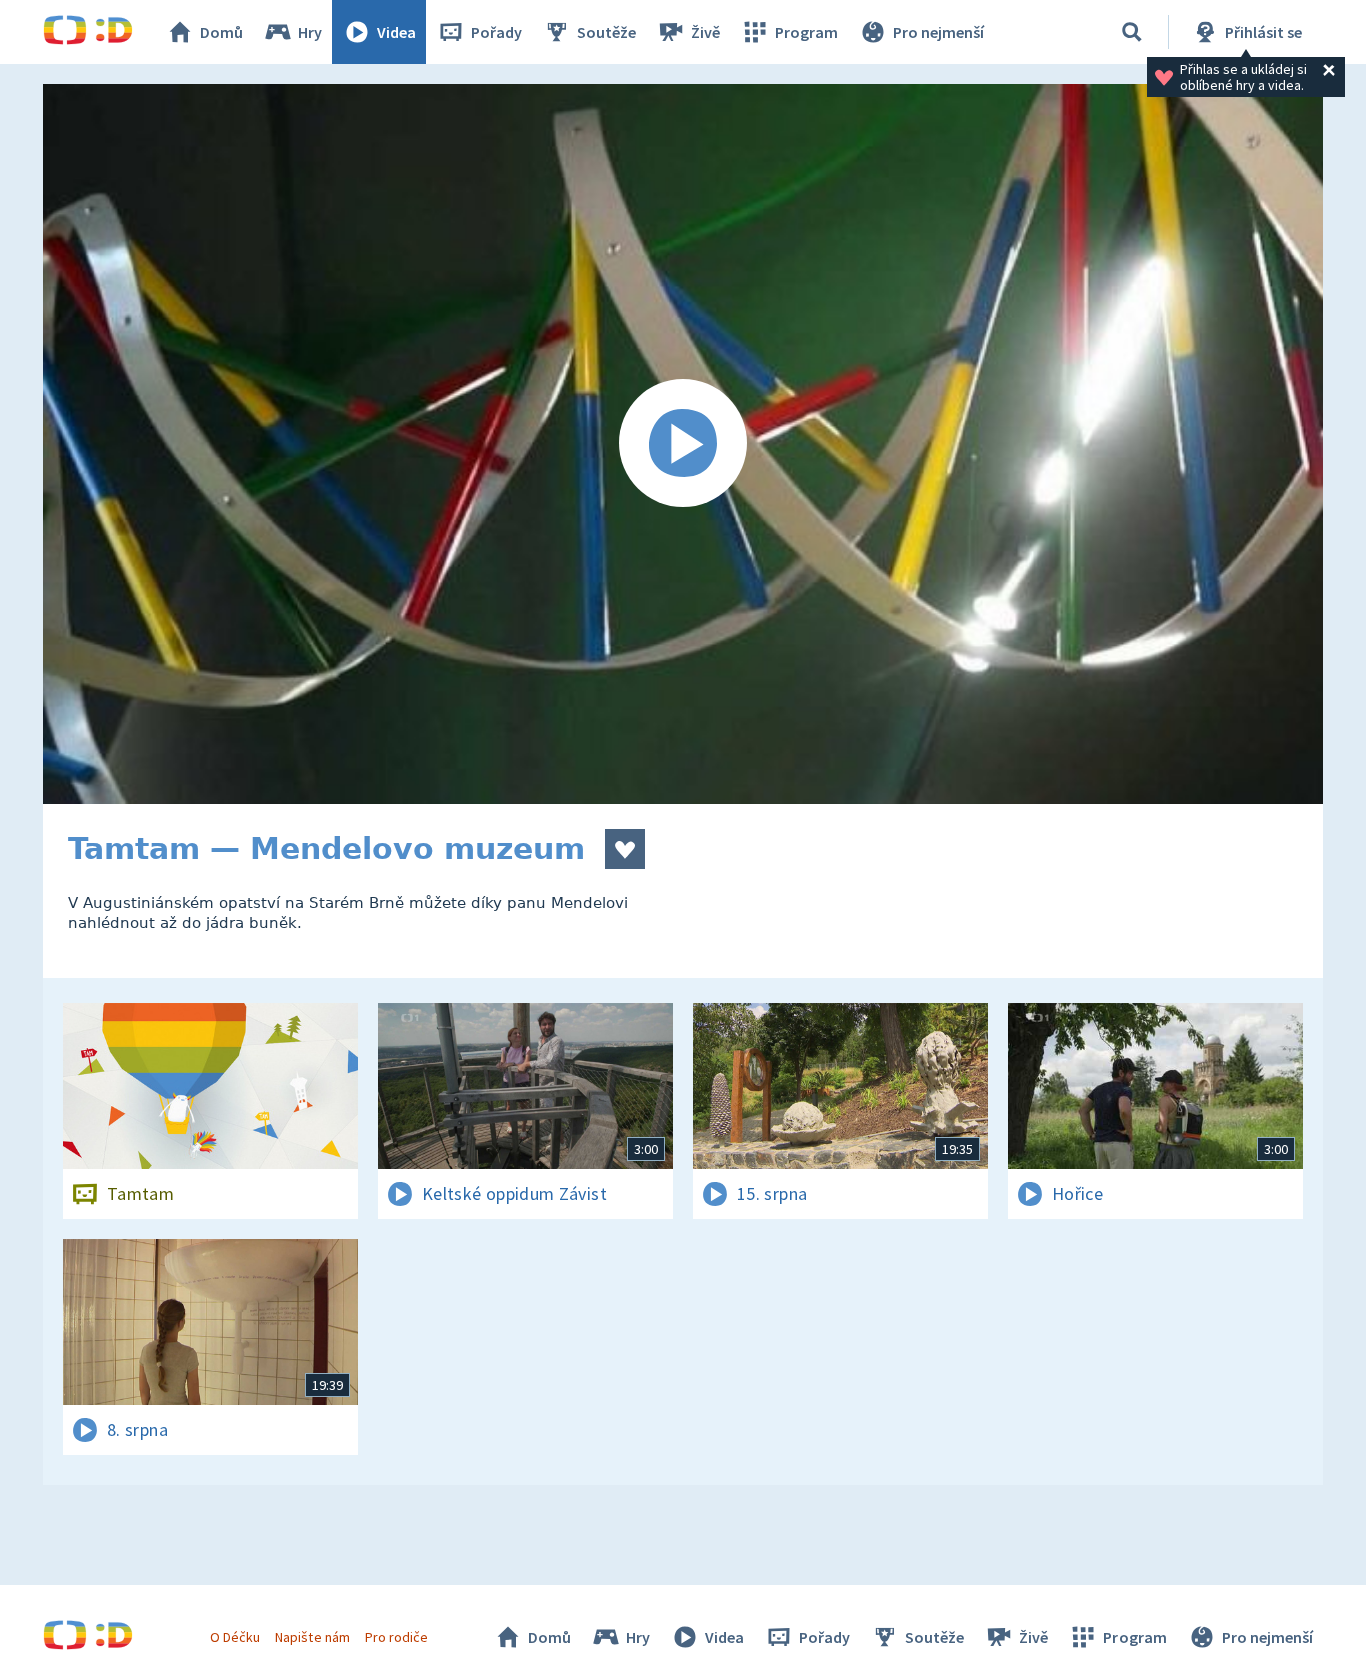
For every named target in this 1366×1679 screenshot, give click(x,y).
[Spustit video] (683, 444)
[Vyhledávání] (1132, 32)
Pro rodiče (396, 1637)
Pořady (496, 32)
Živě (705, 32)
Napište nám (312, 1637)
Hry (310, 32)
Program (806, 32)
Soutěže (606, 32)
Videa (396, 32)
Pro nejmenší (938, 32)
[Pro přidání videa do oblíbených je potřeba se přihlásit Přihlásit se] (625, 849)
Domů (221, 32)
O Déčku (235, 1637)
